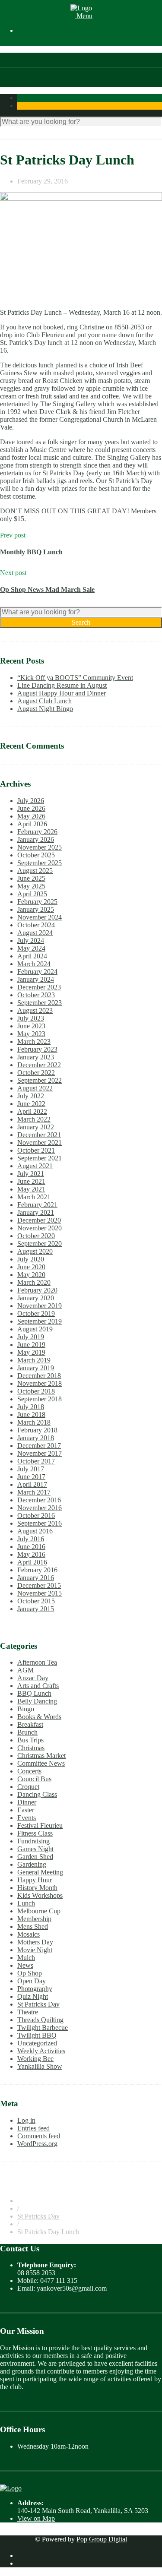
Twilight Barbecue (43, 2028)
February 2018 (37, 1430)
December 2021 (39, 1135)
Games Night (35, 1849)
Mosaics (29, 1934)
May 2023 (31, 1034)
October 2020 (36, 1236)
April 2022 (32, 1111)
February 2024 (37, 972)
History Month (37, 1888)
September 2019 (40, 1321)
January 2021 (36, 1212)
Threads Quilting (40, 2020)
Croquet (28, 1787)
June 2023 (31, 1026)
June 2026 (31, 808)
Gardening (32, 1864)
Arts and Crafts (38, 1686)
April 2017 (32, 1484)
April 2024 (32, 956)
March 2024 (34, 964)
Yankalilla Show (40, 2066)
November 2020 (40, 1228)
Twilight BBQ (37, 2035)
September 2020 (40, 1244)
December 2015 (39, 1585)
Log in (26, 2120)
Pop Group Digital (102, 2539)
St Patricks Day (38, 2004)
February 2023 (37, 1049)
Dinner (27, 1802)
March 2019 (34, 1360)
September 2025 (40, 863)
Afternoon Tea (37, 1662)
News (25, 1965)
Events (27, 1818)
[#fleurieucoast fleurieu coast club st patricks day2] (81, 246)
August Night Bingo (45, 709)
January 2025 (36, 909)
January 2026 (36, 839)
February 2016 (37, 1570)
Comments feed (39, 2136)
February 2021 (37, 1205)
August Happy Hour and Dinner (62, 693)
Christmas (31, 1748)
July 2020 (31, 1259)
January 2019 (36, 1368)
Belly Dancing (37, 1701)
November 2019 (40, 1306)
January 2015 (36, 1609)
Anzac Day (33, 1678)
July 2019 (31, 1337)
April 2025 (32, 894)
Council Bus (34, 1779)
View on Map (36, 2518)
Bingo (26, 1709)
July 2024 (31, 940)
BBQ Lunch (34, 1693)
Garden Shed (35, 1857)
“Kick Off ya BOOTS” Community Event (75, 678)
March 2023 (34, 1041)
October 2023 (36, 995)
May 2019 (31, 1352)
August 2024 (35, 933)
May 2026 (31, 816)
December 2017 (39, 1446)
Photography (35, 1989)
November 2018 (40, 1383)
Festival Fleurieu (40, 1825)
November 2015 (40, 1593)
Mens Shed (33, 1926)
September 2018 (40, 1399)
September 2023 (40, 1003)
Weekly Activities (41, 2051)
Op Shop (30, 1973)
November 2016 (40, 1508)
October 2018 (36, 1391)
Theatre (28, 2012)
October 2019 (36, 1313)
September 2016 (40, 1523)
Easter (26, 1810)
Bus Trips (30, 1740)
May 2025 (31, 886)
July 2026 (31, 801)
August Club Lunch (44, 701)
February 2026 (37, 832)
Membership (34, 1919)
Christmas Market (41, 1756)
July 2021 (31, 1174)
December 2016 (39, 1500)
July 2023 (31, 1018)
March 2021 (34, 1197)
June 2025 (31, 878)
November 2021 (40, 1143)
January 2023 (36, 1057)
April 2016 (32, 1562)
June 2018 (31, 1414)
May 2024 (31, 948)
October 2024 (36, 925)
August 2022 (35, 1088)
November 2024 (40, 917)
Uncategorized (37, 2043)
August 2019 (35, 1329)
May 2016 (31, 1554)
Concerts (29, 1771)
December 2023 (39, 987)
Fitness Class (35, 1833)
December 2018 (39, 1376)
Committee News (41, 1763)
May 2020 (31, 1275)
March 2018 (34, 1422)
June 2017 (31, 1477)
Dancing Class (37, 1794)
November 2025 (40, 847)
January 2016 (36, 1578)
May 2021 (31, 1189)
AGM (25, 1670)
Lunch (26, 1903)
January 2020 (36, 1298)
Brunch (27, 1732)
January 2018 (36, 1438)
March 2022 (34, 1119)
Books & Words (39, 1717)
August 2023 (35, 1010)
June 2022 (31, 1104)
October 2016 (36, 1516)
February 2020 (37, 1290)
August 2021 (35, 1166)
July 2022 (31, 1096)
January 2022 (36, 1127)
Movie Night (35, 1950)
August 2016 (35, 1531)
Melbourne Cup (39, 1911)
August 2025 (35, 871)
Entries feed (33, 2128)
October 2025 (36, 855)
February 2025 (37, 902)
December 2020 (39, 1220)
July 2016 (31, 1539)
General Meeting (40, 1872)
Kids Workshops (40, 1895)
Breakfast (30, 1724)
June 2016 (31, 1547)
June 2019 (31, 1345)
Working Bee (35, 2059)
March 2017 (34, 1492)
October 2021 (36, 1150)
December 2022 (39, 1065)
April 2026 (32, 824)
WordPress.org (37, 2144)
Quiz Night (33, 1996)
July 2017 (31, 1469)
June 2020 (31, 1267)
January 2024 (36, 979)
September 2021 (40, 1158)
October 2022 (36, 1073)
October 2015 (36, 1601)
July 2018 (31, 1407)
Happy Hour (35, 1880)
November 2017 (40, 1453)
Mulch (26, 1958)
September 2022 (40, 1080)
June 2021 (31, 1181)
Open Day (32, 1981)
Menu (84, 16)
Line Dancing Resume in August (62, 685)
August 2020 (35, 1251)
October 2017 (36, 1461)
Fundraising (33, 1841)
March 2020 (34, 1282)
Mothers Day (35, 1942)
